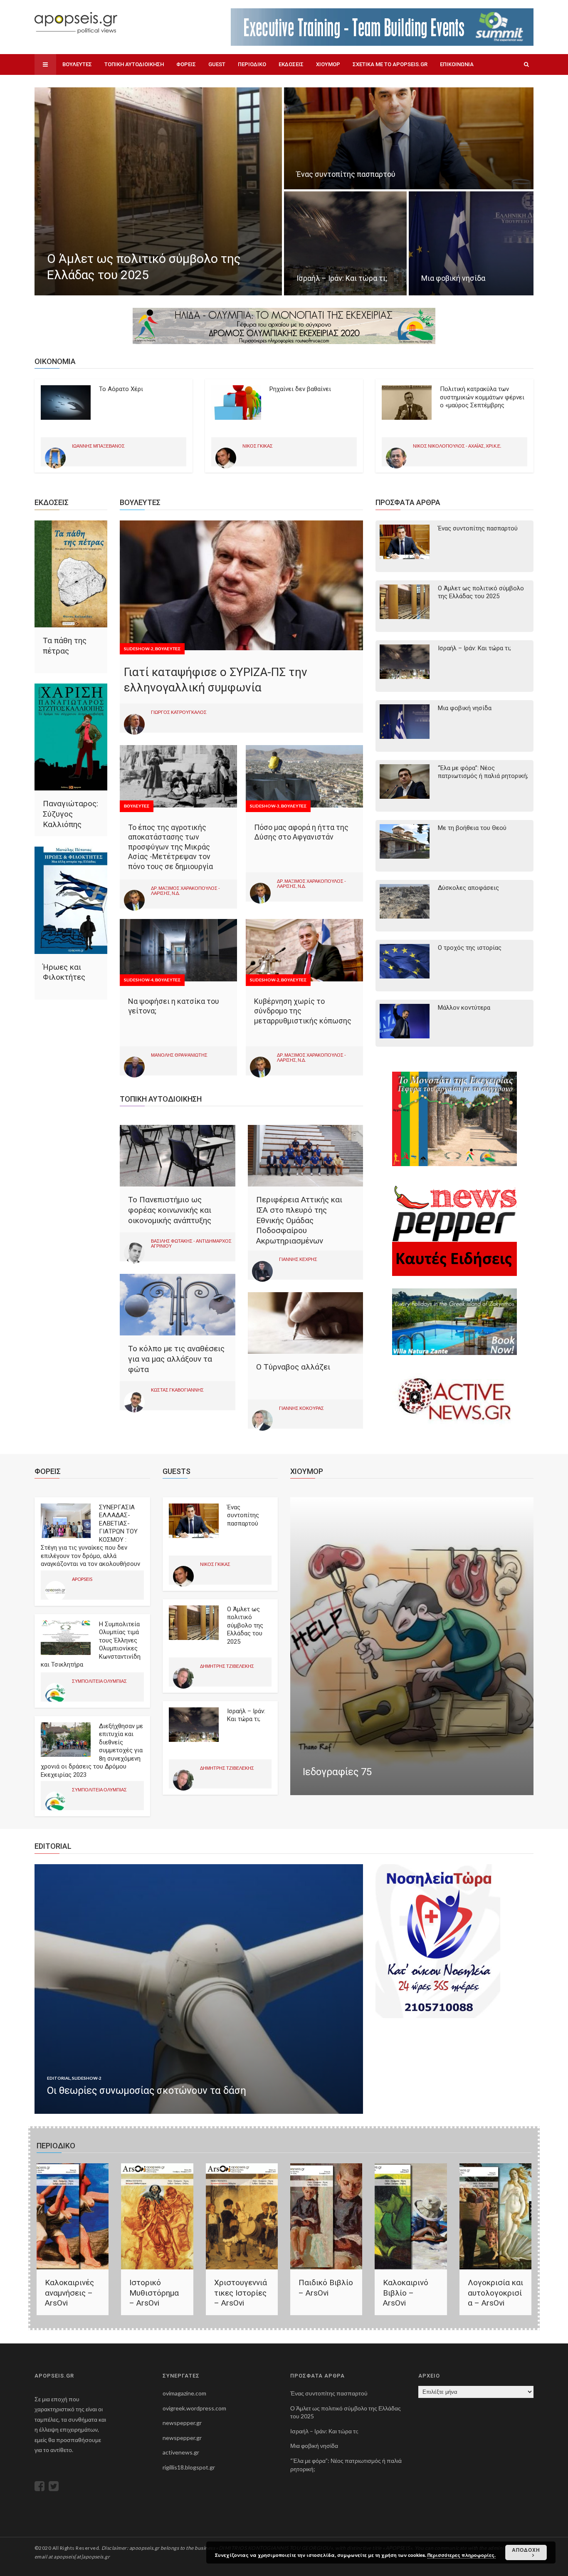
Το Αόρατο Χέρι (121, 389)
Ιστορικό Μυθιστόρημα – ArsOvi (154, 2293)
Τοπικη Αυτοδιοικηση (134, 64)
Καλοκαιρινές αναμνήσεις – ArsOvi (69, 2293)
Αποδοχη (526, 2550)
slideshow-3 (265, 806)
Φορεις (186, 64)
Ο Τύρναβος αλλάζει (293, 1367)
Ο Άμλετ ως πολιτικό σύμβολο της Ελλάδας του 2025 (481, 592)
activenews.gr (181, 2452)
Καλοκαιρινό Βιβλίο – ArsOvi (406, 2293)
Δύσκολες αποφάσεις (468, 888)
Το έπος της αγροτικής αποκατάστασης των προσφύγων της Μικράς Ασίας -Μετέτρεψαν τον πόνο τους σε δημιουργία (170, 847)
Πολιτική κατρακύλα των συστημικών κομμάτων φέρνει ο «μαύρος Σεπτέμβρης (482, 397)
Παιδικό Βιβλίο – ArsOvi (326, 2288)
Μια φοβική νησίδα (465, 708)
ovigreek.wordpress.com (194, 2408)
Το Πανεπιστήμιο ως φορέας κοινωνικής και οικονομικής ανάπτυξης (170, 1210)
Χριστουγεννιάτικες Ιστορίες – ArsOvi (241, 2293)
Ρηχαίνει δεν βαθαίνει (300, 389)
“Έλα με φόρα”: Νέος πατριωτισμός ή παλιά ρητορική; (483, 772)
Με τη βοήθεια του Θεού (472, 828)
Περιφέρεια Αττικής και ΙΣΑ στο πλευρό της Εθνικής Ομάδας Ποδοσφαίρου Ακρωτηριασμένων (299, 1220)
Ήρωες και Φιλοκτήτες (64, 972)
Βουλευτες (77, 64)
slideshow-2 (139, 649)
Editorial (59, 2078)
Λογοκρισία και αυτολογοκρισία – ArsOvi (495, 2293)
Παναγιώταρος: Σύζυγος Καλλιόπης (70, 814)
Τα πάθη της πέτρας (65, 646)
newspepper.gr (182, 2423)
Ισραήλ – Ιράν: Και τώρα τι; (474, 648)
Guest (217, 64)
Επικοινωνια (457, 64)
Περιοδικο (252, 64)
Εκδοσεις (291, 64)
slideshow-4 (139, 980)
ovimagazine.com (184, 2393)
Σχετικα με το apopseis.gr (390, 64)
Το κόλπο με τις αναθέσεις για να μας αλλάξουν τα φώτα (176, 1359)
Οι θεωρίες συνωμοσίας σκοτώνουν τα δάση (147, 2091)
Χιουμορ (328, 64)
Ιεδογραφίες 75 (337, 1772)
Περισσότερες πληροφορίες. (462, 2555)
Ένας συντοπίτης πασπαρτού (478, 528)
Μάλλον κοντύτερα (464, 1008)
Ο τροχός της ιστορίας (470, 948)
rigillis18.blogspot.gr (189, 2467)
